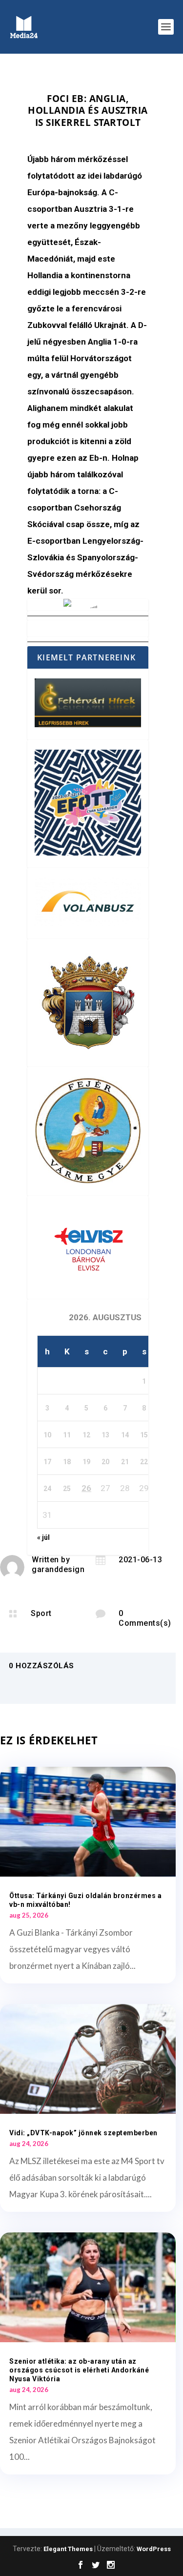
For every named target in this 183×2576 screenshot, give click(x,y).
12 (86, 1435)
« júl (43, 1537)
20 (105, 1462)
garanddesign (58, 1569)
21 (125, 1462)
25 (67, 1489)
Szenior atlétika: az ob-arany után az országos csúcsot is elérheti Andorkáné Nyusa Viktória (79, 2370)
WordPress (154, 2549)
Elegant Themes (68, 2549)
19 (86, 1462)
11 (67, 1435)
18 (67, 1462)
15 (144, 1435)
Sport (41, 1613)
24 (47, 1489)
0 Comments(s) (145, 1618)
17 (47, 1462)
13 (105, 1435)
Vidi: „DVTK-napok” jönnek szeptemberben (83, 2133)
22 (144, 1462)
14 (125, 1435)
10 (47, 1435)
